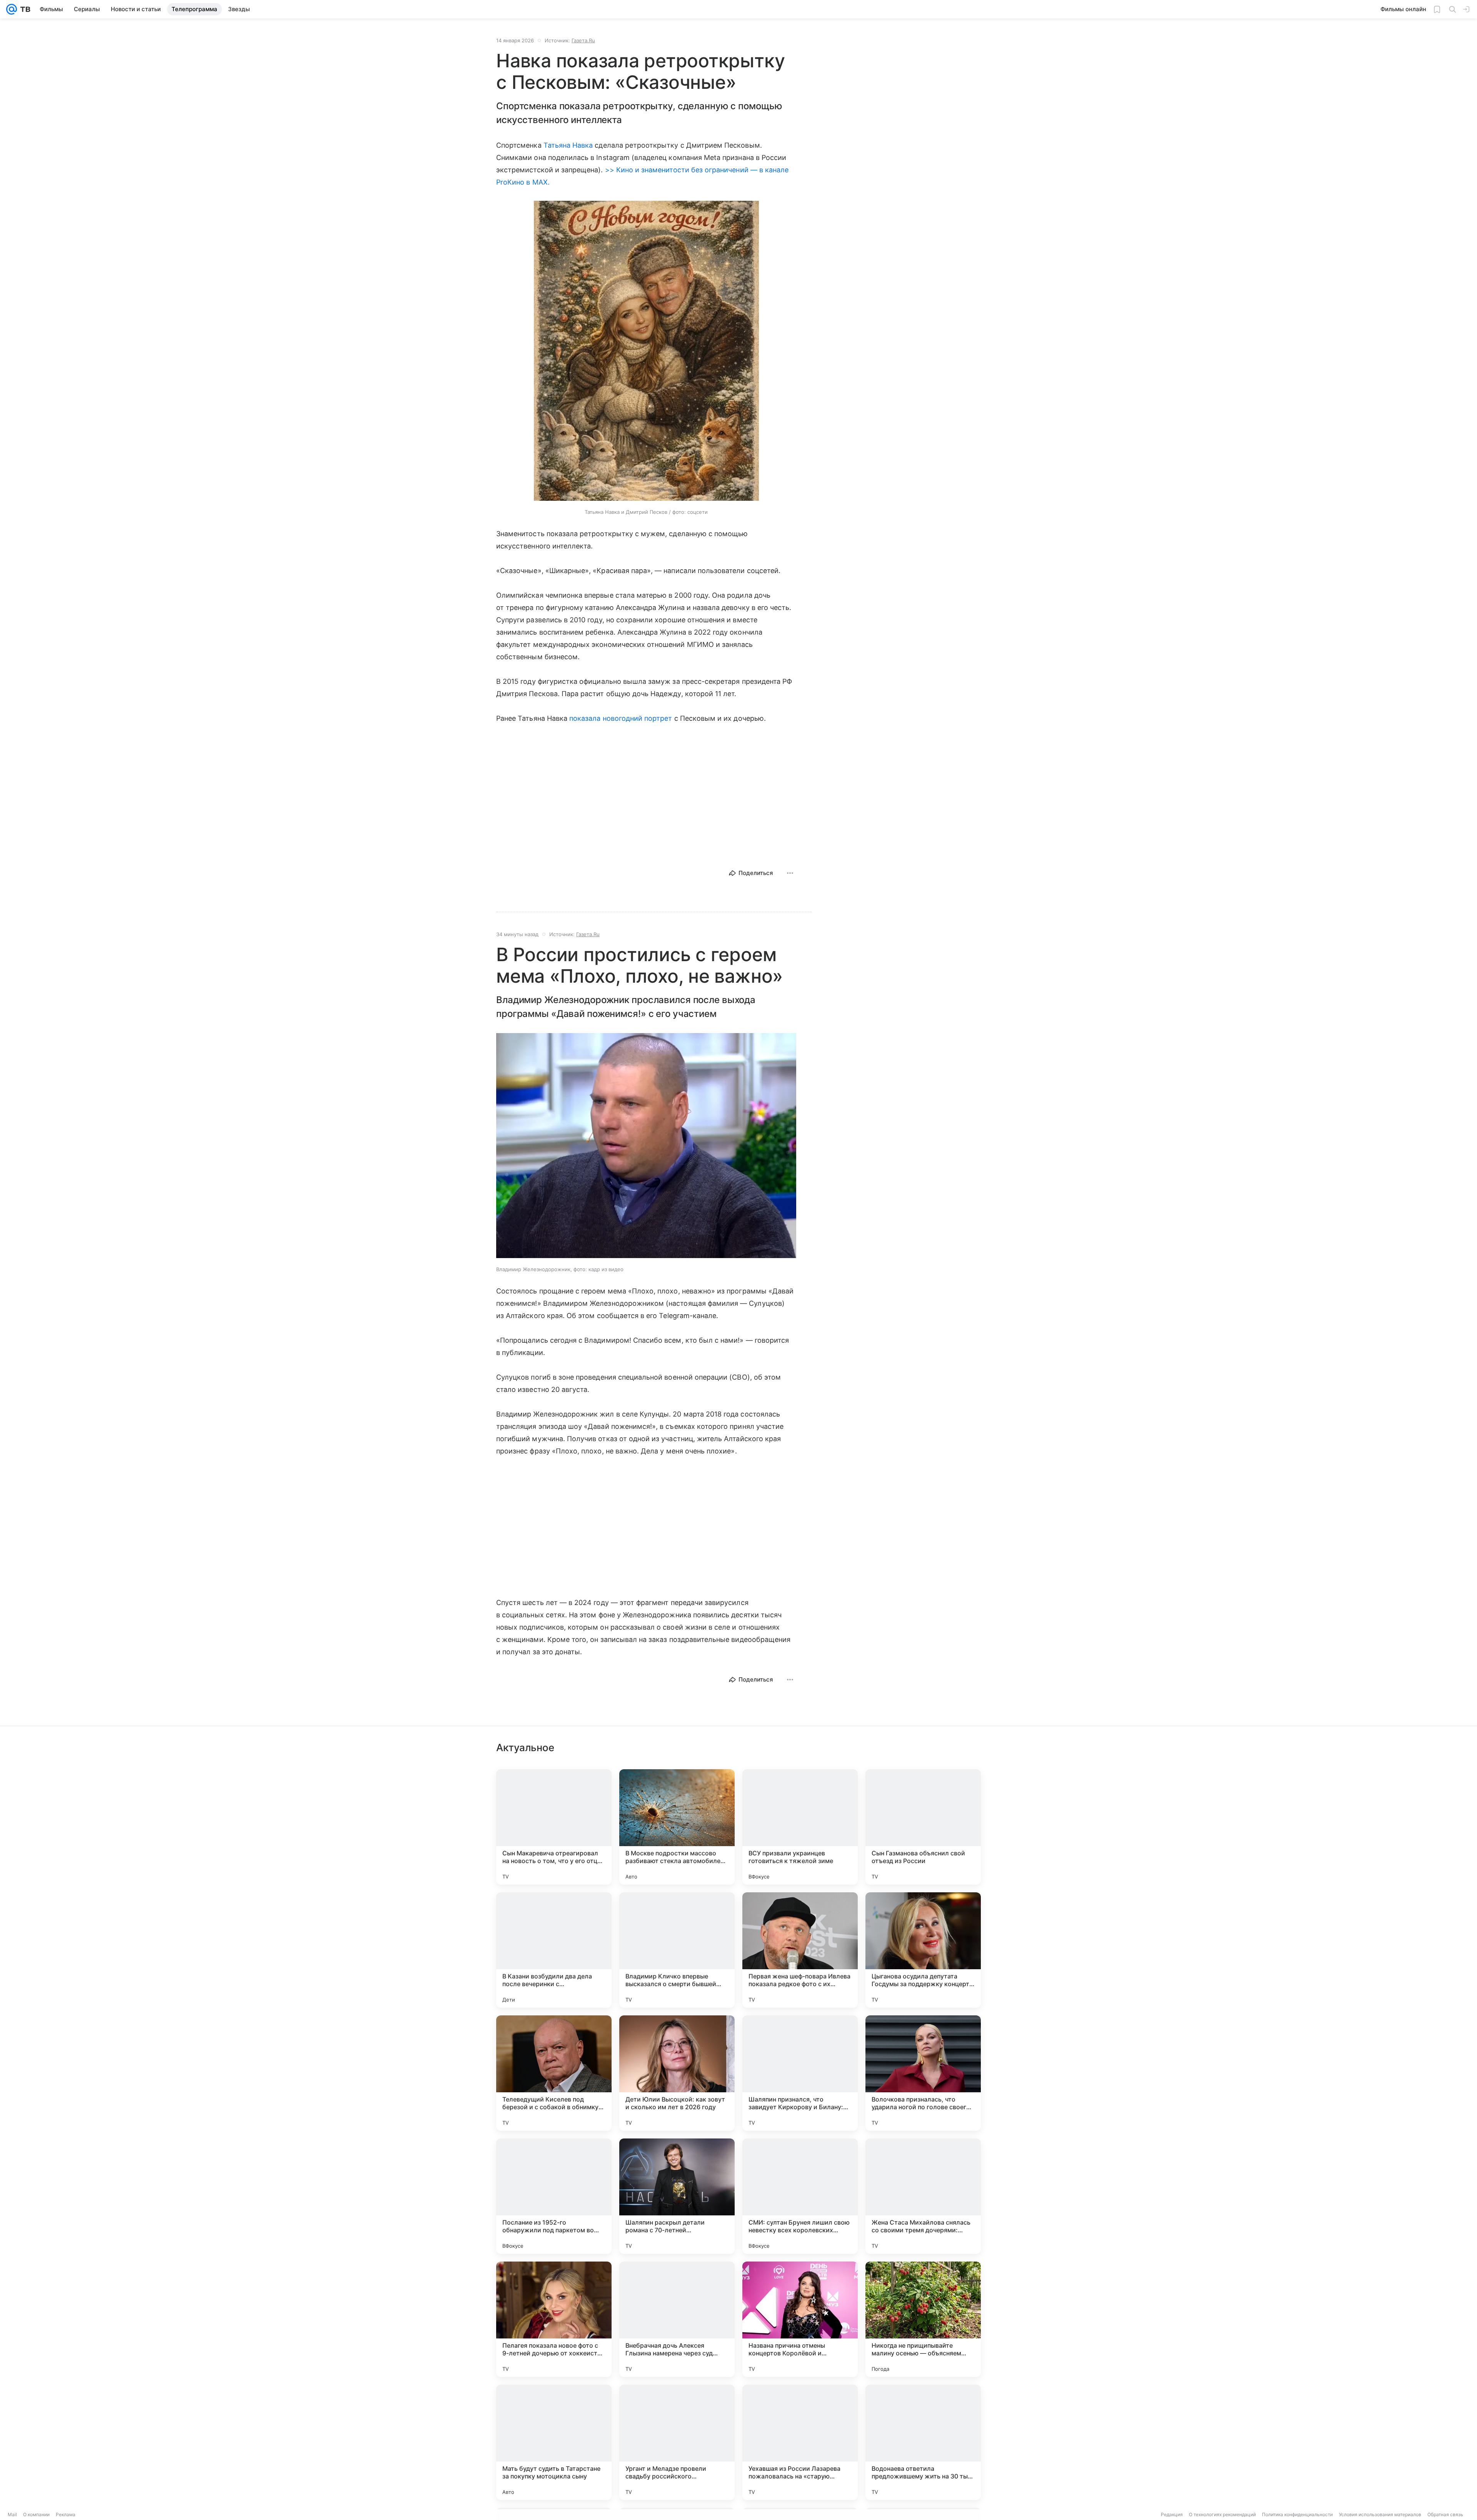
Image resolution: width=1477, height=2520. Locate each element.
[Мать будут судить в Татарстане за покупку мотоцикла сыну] (554, 2442)
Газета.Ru (583, 40)
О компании (36, 2514)
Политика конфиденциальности (1297, 2514)
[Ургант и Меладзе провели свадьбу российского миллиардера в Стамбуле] (677, 2442)
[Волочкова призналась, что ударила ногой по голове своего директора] (923, 2073)
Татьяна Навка (568, 145)
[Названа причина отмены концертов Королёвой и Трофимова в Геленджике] (800, 2319)
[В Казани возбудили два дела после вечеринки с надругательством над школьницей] (554, 1950)
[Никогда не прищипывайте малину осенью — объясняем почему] (923, 2319)
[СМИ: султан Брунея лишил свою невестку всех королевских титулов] (800, 2196)
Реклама (66, 2514)
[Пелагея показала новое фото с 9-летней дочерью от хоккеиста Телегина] (554, 2319)
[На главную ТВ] (24, 9)
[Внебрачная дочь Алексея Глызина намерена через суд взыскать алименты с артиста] (677, 2319)
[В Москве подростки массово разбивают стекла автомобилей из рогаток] (677, 1827)
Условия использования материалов (1380, 2514)
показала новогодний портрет (621, 718)
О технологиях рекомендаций (1222, 2514)
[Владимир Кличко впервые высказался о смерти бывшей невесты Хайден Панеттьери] (677, 1950)
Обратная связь (1445, 2514)
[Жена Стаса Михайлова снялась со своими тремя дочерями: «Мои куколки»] (923, 2196)
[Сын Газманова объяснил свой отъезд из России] (923, 1827)
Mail (12, 2514)
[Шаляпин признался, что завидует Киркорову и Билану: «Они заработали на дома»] (800, 2073)
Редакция (1172, 2514)
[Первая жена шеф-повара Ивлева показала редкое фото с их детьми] (800, 1950)
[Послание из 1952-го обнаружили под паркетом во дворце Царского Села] (554, 2196)
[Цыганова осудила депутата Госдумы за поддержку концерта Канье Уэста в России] (923, 1950)
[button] (646, 352)
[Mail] (12, 9)
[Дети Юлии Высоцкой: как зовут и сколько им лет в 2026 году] (677, 2073)
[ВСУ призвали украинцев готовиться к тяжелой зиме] (800, 1827)
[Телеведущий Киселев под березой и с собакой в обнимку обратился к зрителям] (554, 2073)
